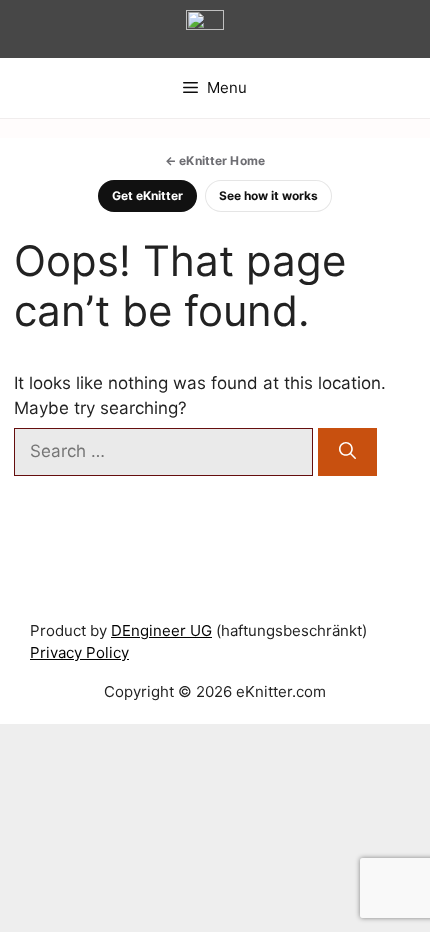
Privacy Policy (79, 652)
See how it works (268, 195)
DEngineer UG (161, 630)
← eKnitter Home (215, 160)
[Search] (347, 452)
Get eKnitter (147, 195)
